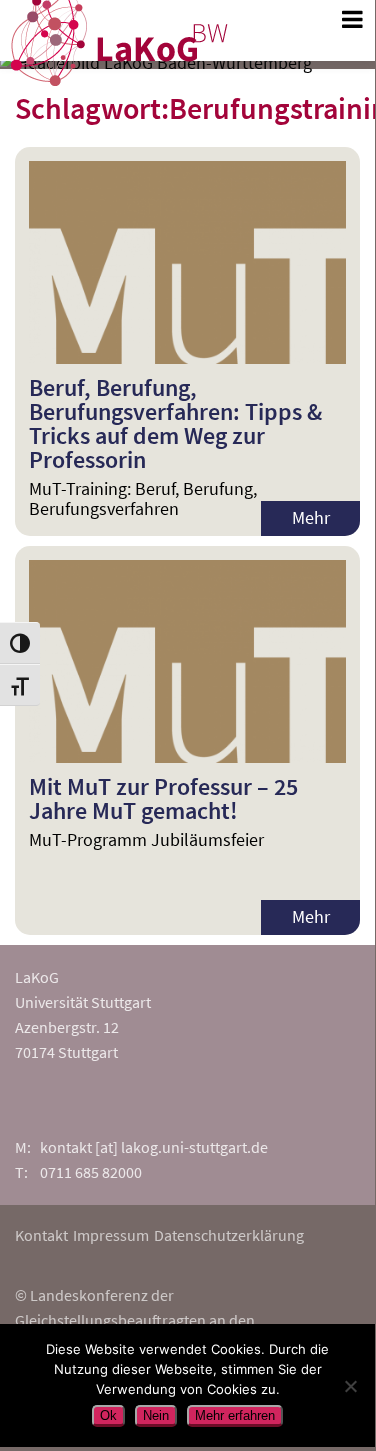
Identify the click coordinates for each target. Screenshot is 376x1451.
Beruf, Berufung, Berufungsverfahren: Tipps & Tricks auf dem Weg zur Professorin (175, 423)
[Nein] (350, 1386)
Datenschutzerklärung (229, 1235)
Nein (156, 1415)
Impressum (111, 1235)
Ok (108, 1415)
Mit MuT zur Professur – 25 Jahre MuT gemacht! (163, 798)
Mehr (311, 517)
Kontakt (41, 1235)
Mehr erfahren (235, 1415)
